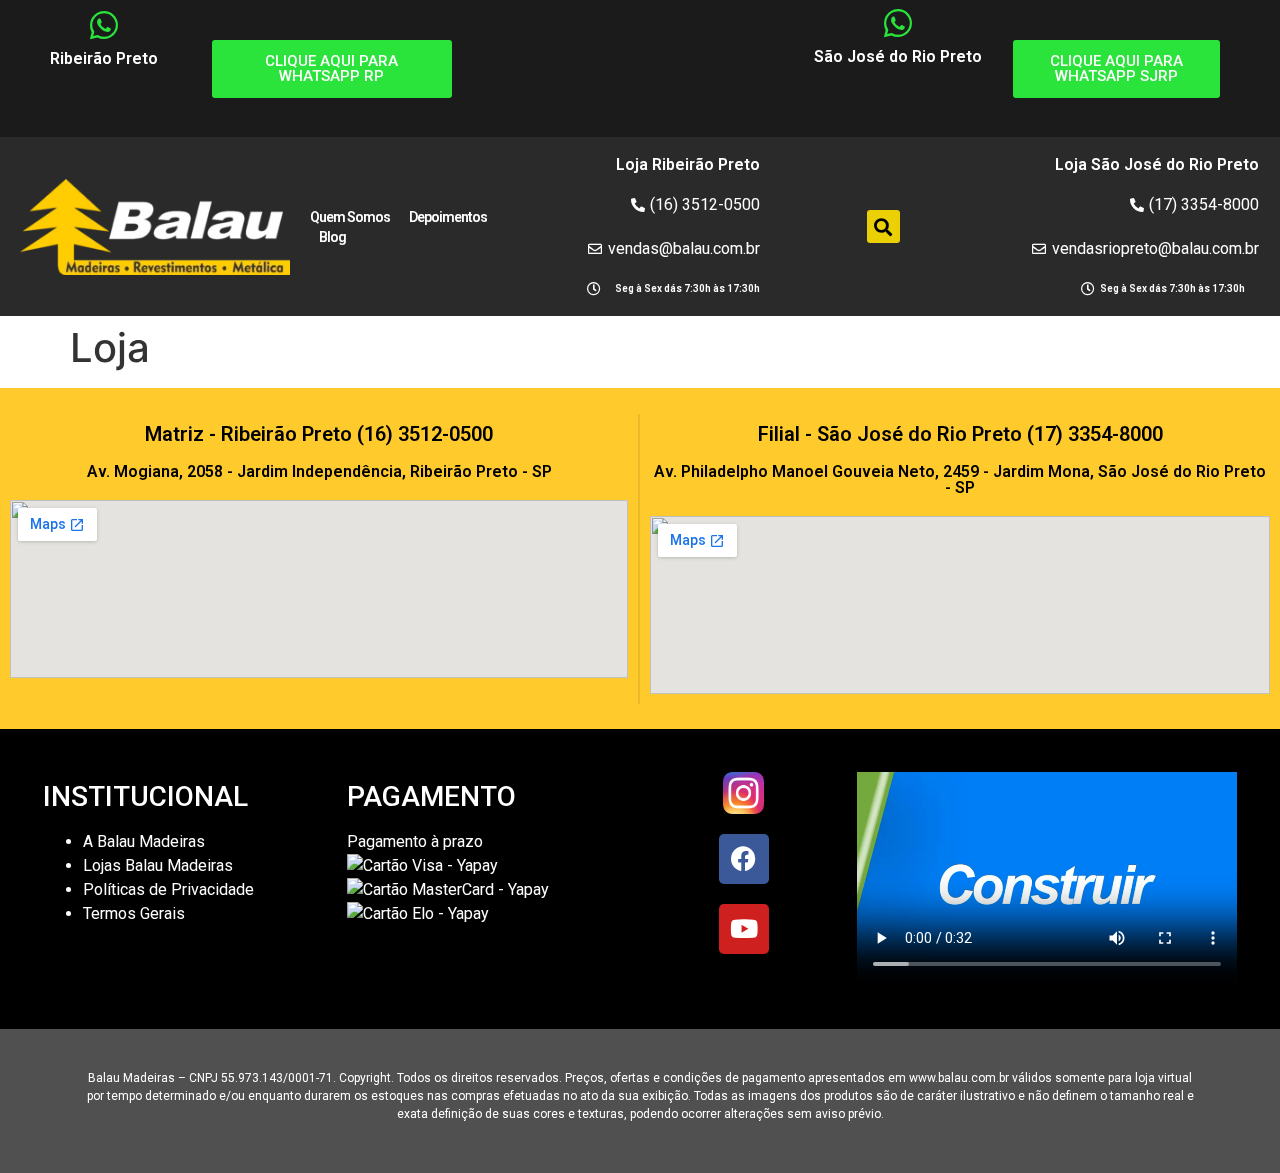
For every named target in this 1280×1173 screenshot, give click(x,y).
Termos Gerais (136, 913)
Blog (332, 237)
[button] (883, 226)
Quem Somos (350, 217)
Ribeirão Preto (104, 58)
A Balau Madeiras (144, 841)
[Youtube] (744, 929)
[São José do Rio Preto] (898, 23)
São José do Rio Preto (898, 56)
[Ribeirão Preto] (104, 25)
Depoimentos (448, 217)
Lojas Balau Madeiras (158, 865)
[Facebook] (744, 859)
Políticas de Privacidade (168, 889)
